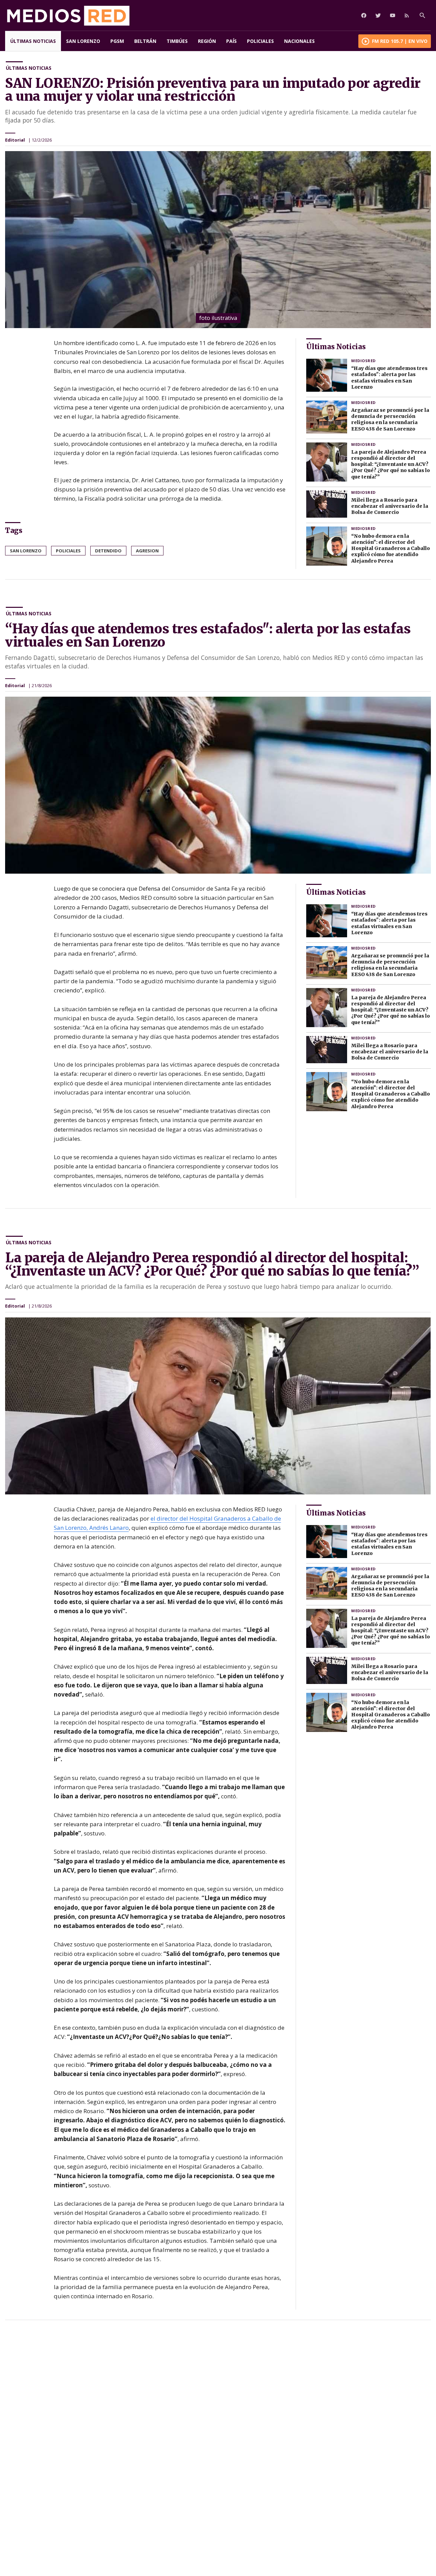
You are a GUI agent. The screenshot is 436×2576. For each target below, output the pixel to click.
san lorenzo (26, 551)
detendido (108, 551)
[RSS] (407, 15)
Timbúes (177, 41)
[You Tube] (392, 15)
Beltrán (145, 41)
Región (207, 41)
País (231, 41)
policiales (68, 551)
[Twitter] (378, 15)
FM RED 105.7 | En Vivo (400, 41)
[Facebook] (364, 15)
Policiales (260, 41)
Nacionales (299, 41)
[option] (218, 240)
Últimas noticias (33, 41)
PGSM (117, 41)
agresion (147, 551)
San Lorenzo (83, 41)
